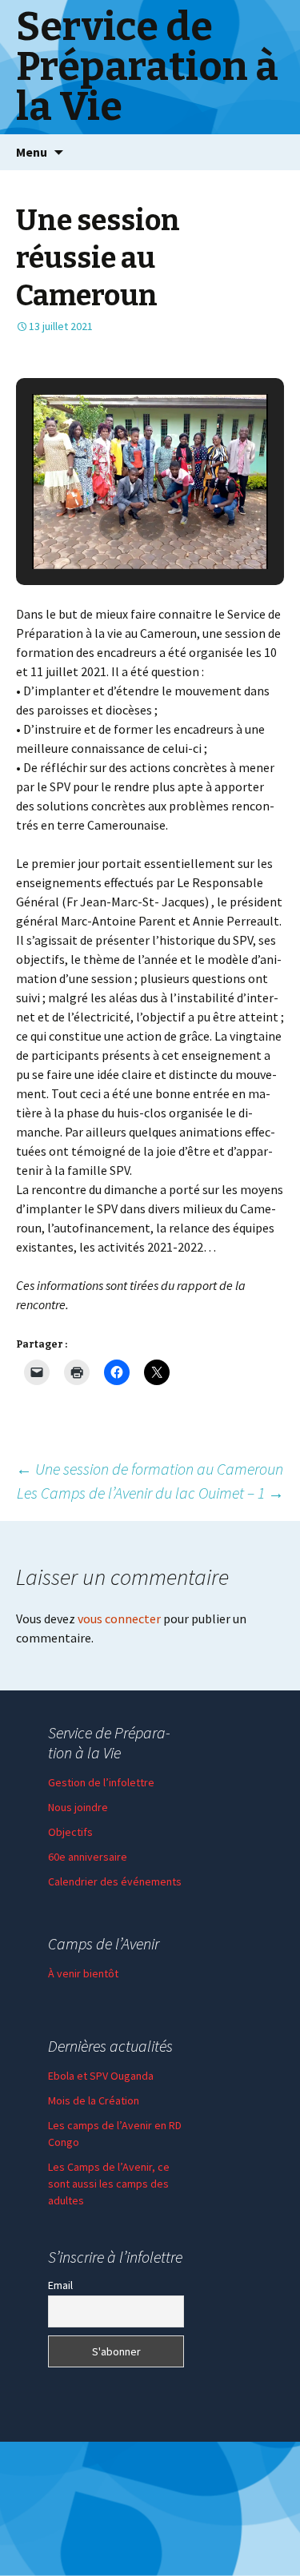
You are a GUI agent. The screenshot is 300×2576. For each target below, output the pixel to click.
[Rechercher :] (270, 153)
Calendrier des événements (115, 1881)
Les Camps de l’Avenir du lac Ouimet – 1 (150, 1493)
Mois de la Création (94, 2100)
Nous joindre (78, 1807)
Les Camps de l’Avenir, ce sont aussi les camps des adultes (109, 2184)
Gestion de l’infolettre (101, 1782)
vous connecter (119, 1618)
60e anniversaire (88, 1857)
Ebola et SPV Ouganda (101, 2076)
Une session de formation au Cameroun (150, 1469)
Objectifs (70, 1832)
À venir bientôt (83, 1973)
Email (60, 2285)
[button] (114, 526)
